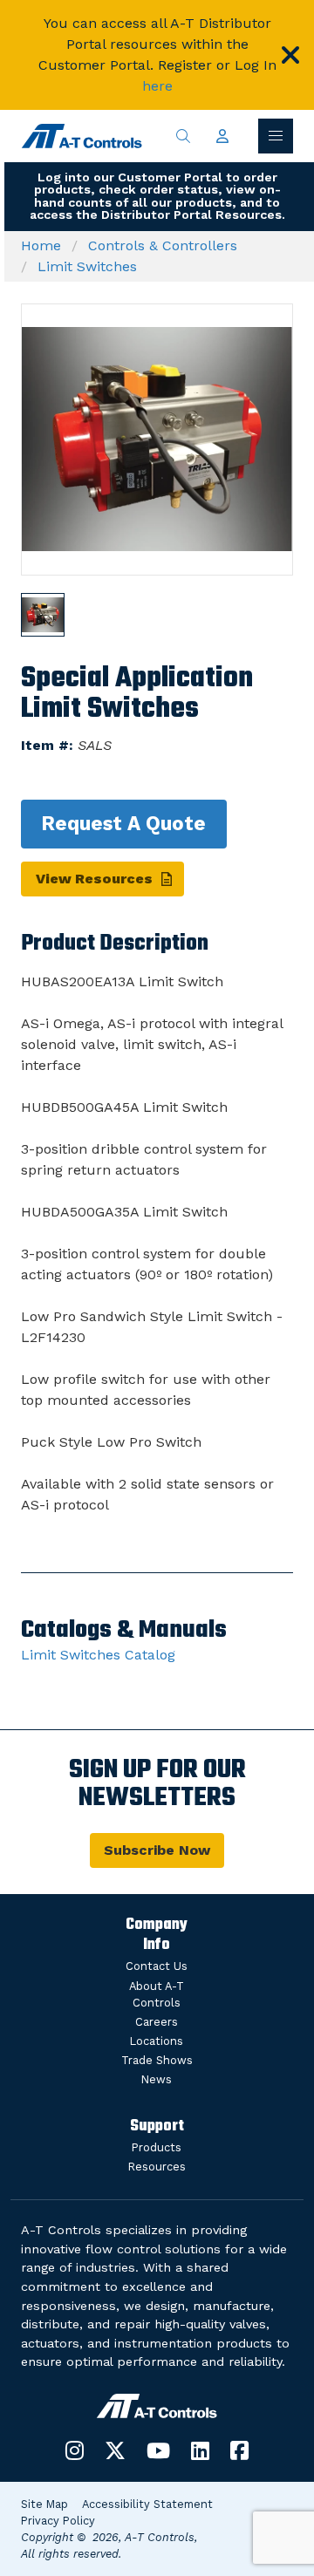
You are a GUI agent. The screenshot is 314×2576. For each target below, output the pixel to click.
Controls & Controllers (163, 245)
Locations (157, 2041)
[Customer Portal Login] (222, 136)
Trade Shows (157, 2060)
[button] (290, 55)
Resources (157, 2167)
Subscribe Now (157, 1850)
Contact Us (157, 1966)
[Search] (183, 136)
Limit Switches (87, 266)
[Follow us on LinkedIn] (200, 2450)
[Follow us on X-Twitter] (115, 2450)
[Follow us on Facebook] (239, 2450)
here (157, 86)
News (157, 2079)
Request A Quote (123, 823)
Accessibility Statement (147, 2504)
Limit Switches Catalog (98, 1655)
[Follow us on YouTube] (158, 2450)
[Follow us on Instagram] (75, 2450)
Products (157, 2147)
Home (41, 245)
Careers (157, 2022)
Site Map (44, 2504)
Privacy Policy (58, 2521)
